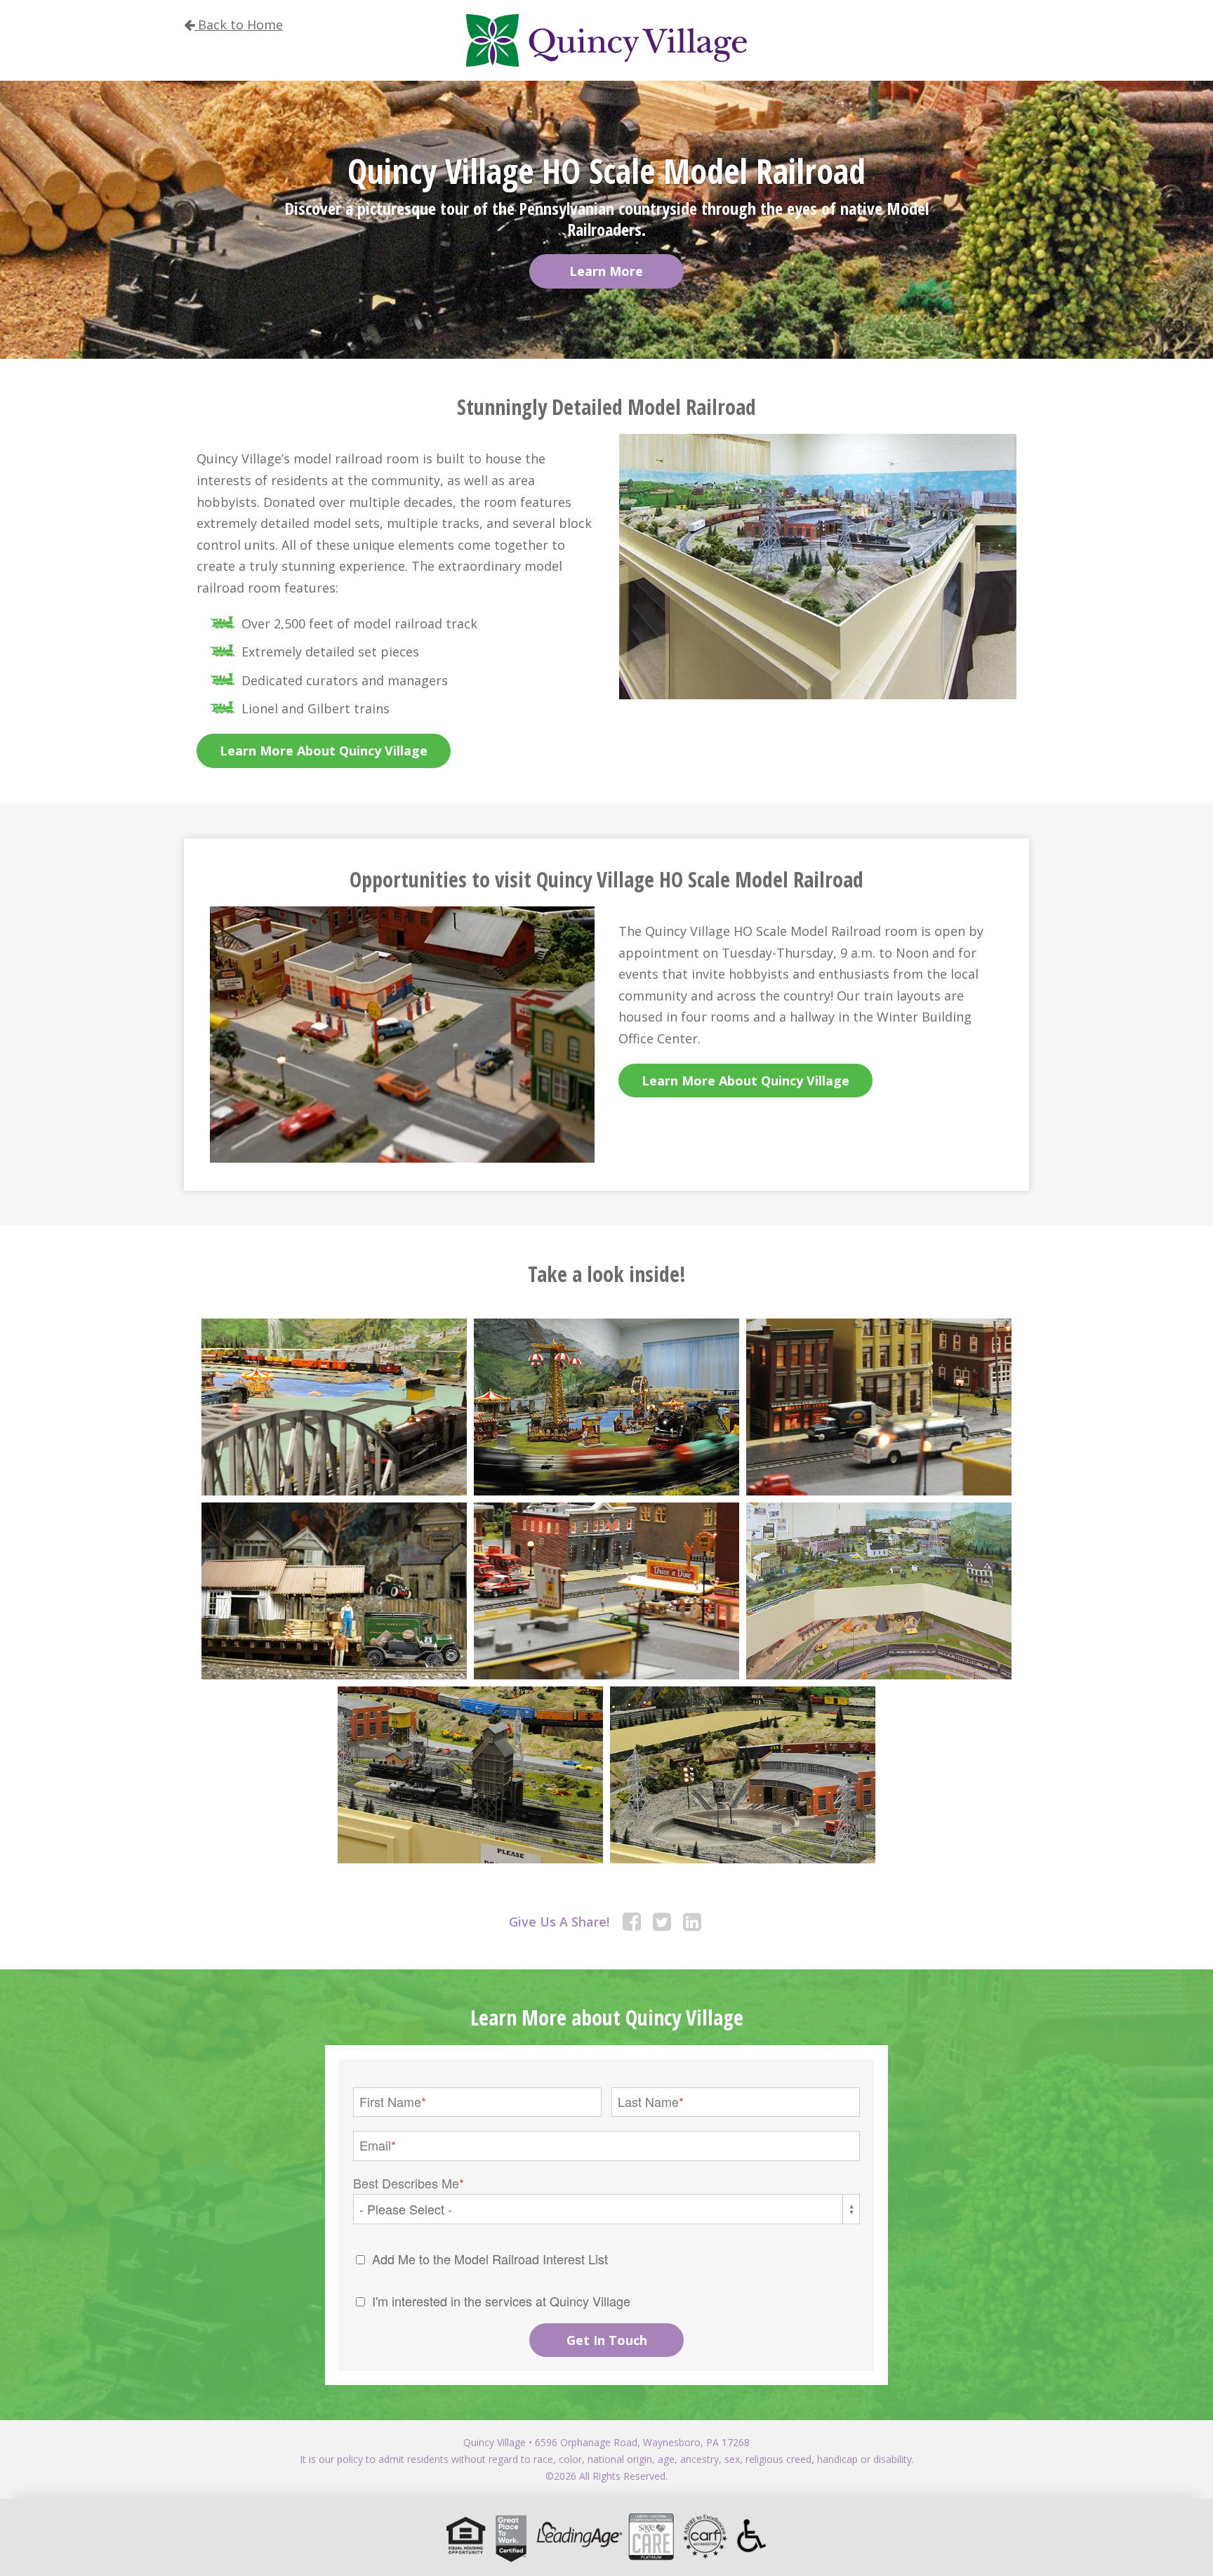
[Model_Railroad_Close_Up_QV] (334, 1591)
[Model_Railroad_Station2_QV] (470, 1775)
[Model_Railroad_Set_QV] (879, 1591)
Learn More (606, 271)
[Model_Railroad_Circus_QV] (606, 1407)
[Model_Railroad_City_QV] (879, 1407)
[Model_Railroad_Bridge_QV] (334, 1407)
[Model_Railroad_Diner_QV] (606, 1591)
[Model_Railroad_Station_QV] (743, 1775)
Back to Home (239, 25)
